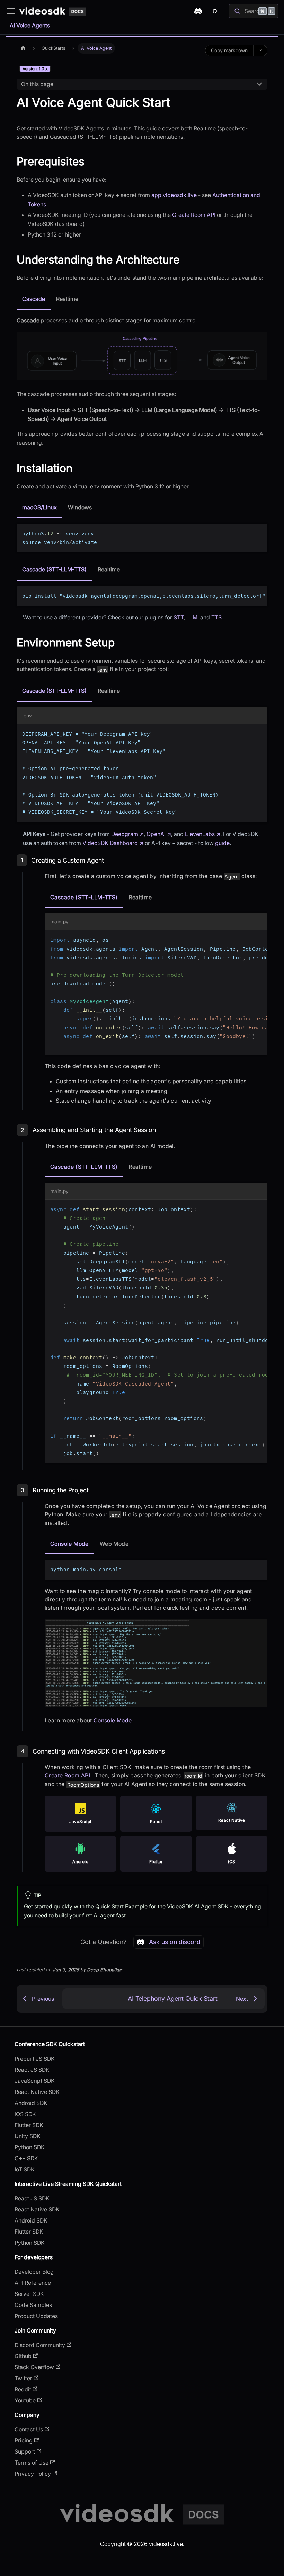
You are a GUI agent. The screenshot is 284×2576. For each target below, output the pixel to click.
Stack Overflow (34, 2367)
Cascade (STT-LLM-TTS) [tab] (54, 569)
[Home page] (23, 48)
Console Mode (113, 1720)
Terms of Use (32, 2463)
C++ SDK (26, 2158)
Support (25, 2451)
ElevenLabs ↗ (203, 834)
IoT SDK (25, 2169)
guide (222, 843)
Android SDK (31, 2103)
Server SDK (29, 2294)
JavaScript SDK (35, 2081)
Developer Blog (34, 2272)
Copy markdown (229, 50)
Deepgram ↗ (127, 834)
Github (23, 2356)
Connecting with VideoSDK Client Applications (99, 1751)
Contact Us (29, 2429)
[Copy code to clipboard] (259, 532)
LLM (192, 617)
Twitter (23, 2378)
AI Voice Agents (30, 25)
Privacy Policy (33, 2474)
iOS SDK (25, 2114)
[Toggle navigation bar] (11, 11)
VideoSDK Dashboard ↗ (113, 843)
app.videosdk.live (174, 195)
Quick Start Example (121, 1906)
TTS (216, 617)
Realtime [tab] (67, 299)
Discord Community (40, 2345)
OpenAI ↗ (159, 834)
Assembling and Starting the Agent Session (94, 1130)
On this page (37, 84)
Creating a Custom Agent (68, 860)
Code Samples (33, 2305)
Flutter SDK (29, 2125)
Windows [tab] (80, 507)
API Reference (33, 2283)
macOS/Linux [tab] (39, 507)
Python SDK (30, 2147)
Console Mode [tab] (69, 1544)
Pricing (24, 2440)
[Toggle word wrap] (246, 595)
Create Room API (194, 215)
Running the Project (61, 1490)
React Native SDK (37, 2092)
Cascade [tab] (34, 299)
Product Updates (36, 2316)
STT (179, 617)
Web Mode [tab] (114, 1544)
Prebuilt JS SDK (35, 2059)
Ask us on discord (175, 1942)
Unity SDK (28, 2136)
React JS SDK (32, 2070)
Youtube (25, 2400)
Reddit (23, 2389)
